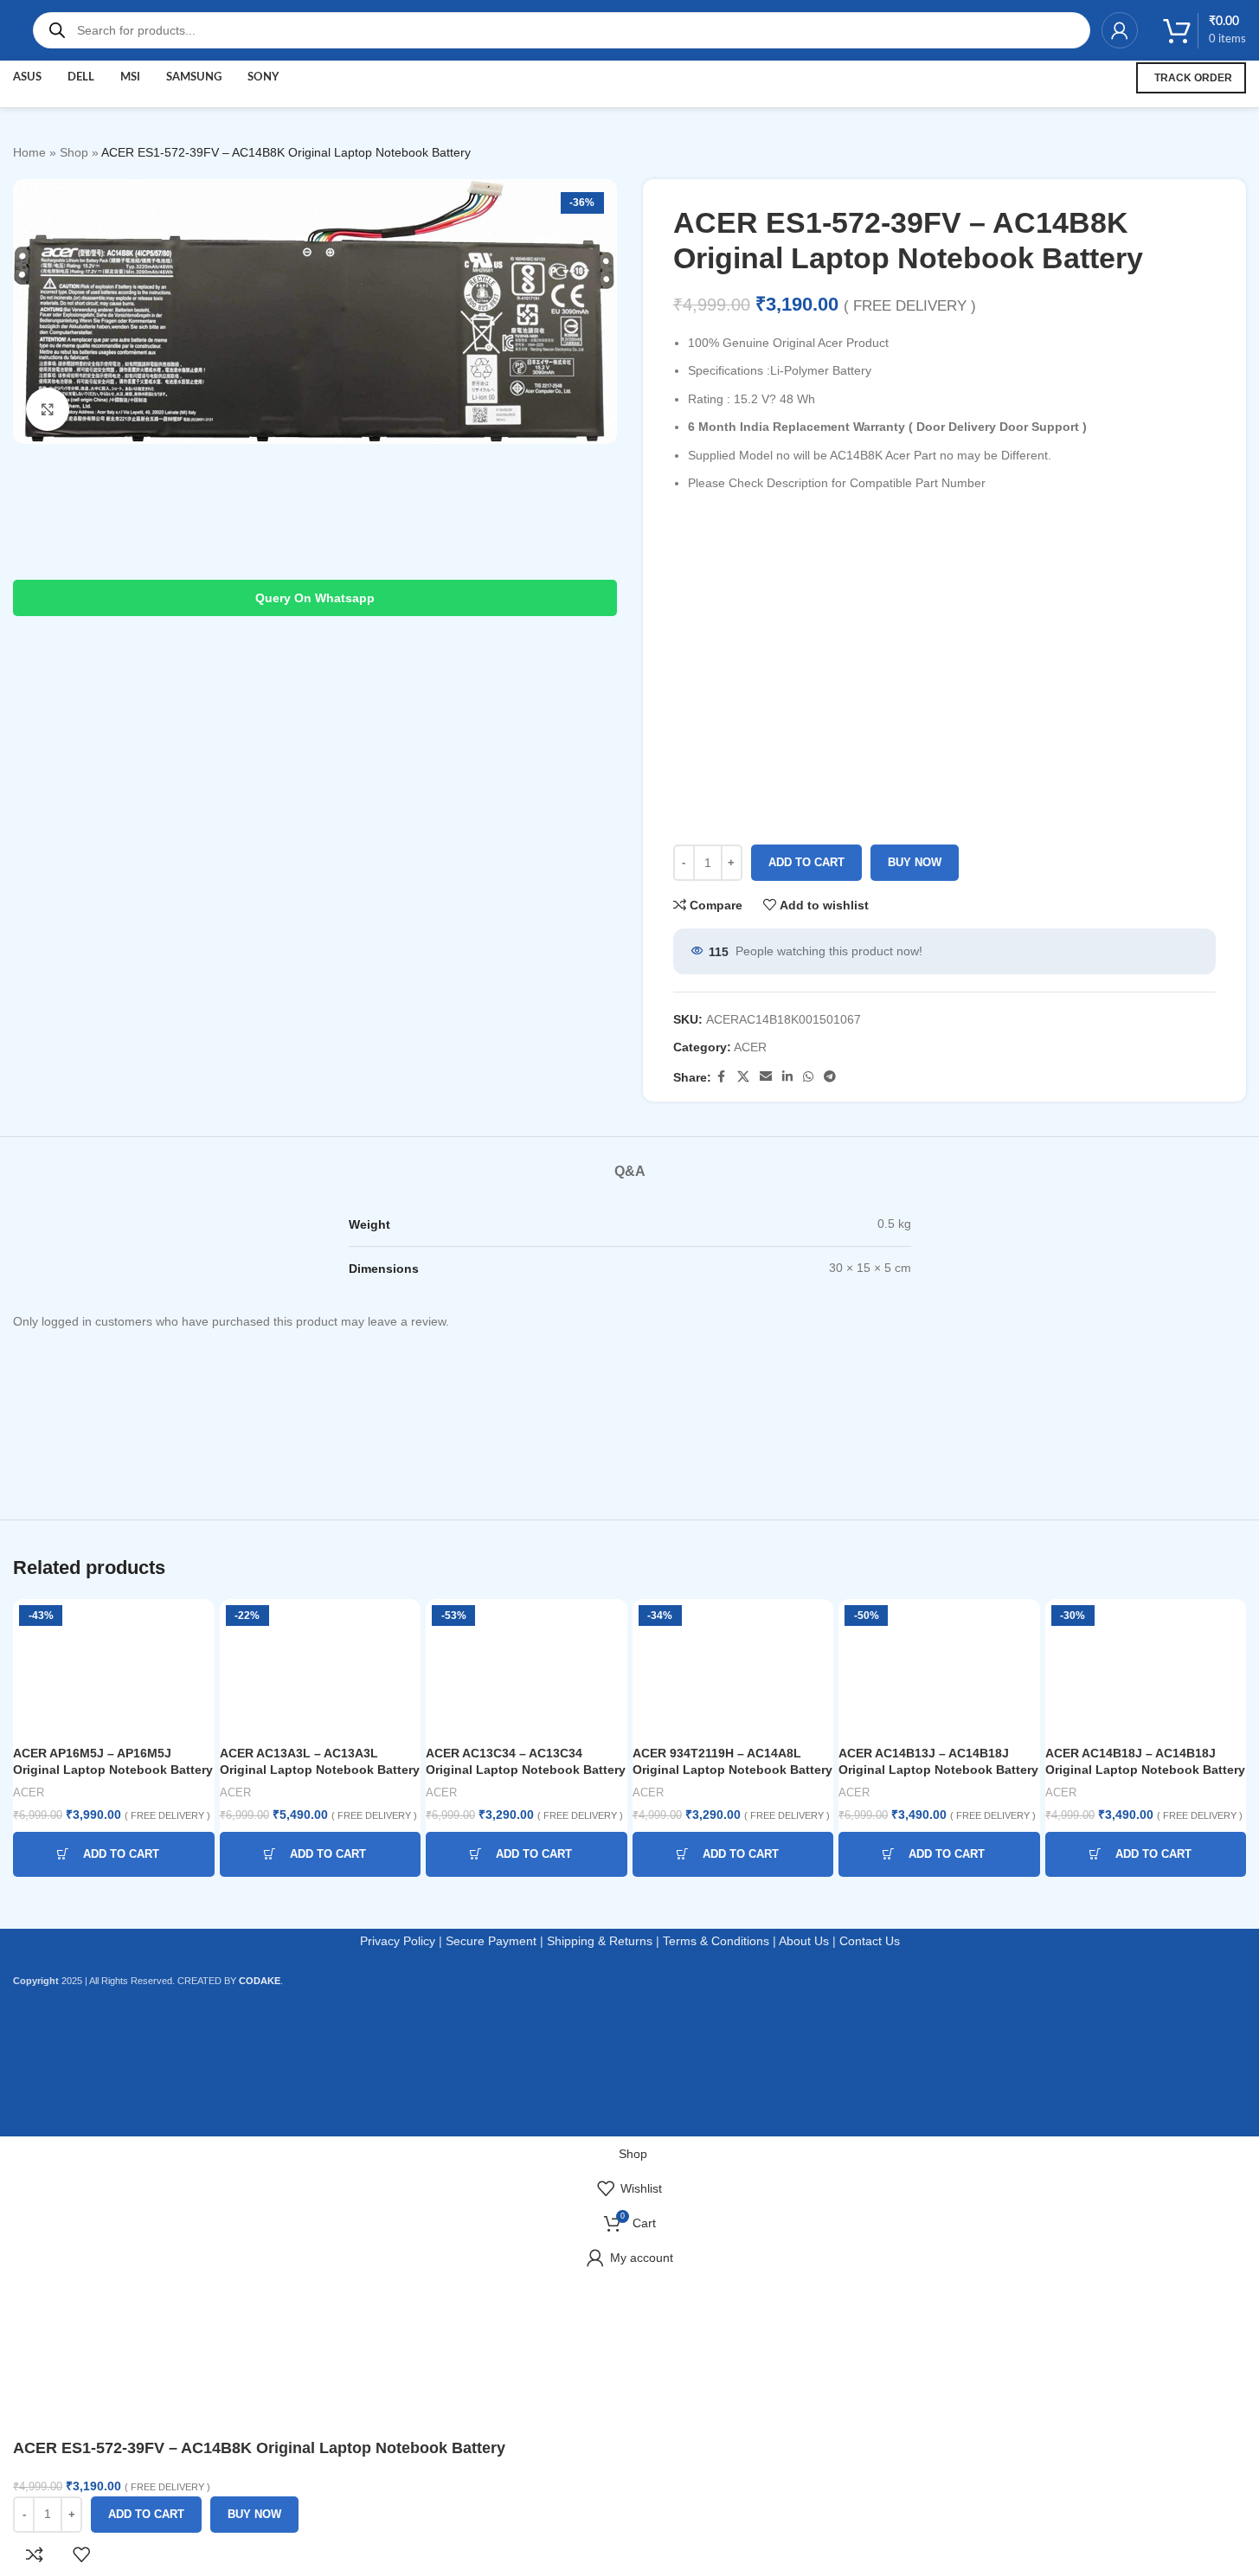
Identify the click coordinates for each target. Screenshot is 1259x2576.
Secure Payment (491, 1941)
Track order (1193, 78)
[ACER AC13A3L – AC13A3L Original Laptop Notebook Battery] (321, 1668)
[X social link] (743, 1077)
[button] (114, 1854)
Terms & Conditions (716, 1941)
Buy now (915, 862)
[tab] (630, 1163)
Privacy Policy (398, 1941)
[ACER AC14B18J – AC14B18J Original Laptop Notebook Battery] (1146, 1668)
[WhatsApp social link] (808, 1077)
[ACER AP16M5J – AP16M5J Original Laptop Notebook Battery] (114, 1668)
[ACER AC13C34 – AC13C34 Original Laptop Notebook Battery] (527, 1668)
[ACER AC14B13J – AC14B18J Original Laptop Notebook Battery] (939, 1668)
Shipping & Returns (600, 1941)
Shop (74, 152)
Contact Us (870, 1941)
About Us (804, 1941)
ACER (750, 1047)
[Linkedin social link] (787, 1077)
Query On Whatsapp (315, 598)
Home (29, 152)
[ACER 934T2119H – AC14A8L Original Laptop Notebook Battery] (733, 1668)
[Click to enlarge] (48, 409)
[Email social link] (766, 1077)
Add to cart (806, 862)
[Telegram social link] (830, 1077)
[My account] (1120, 30)
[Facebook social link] (722, 1077)
